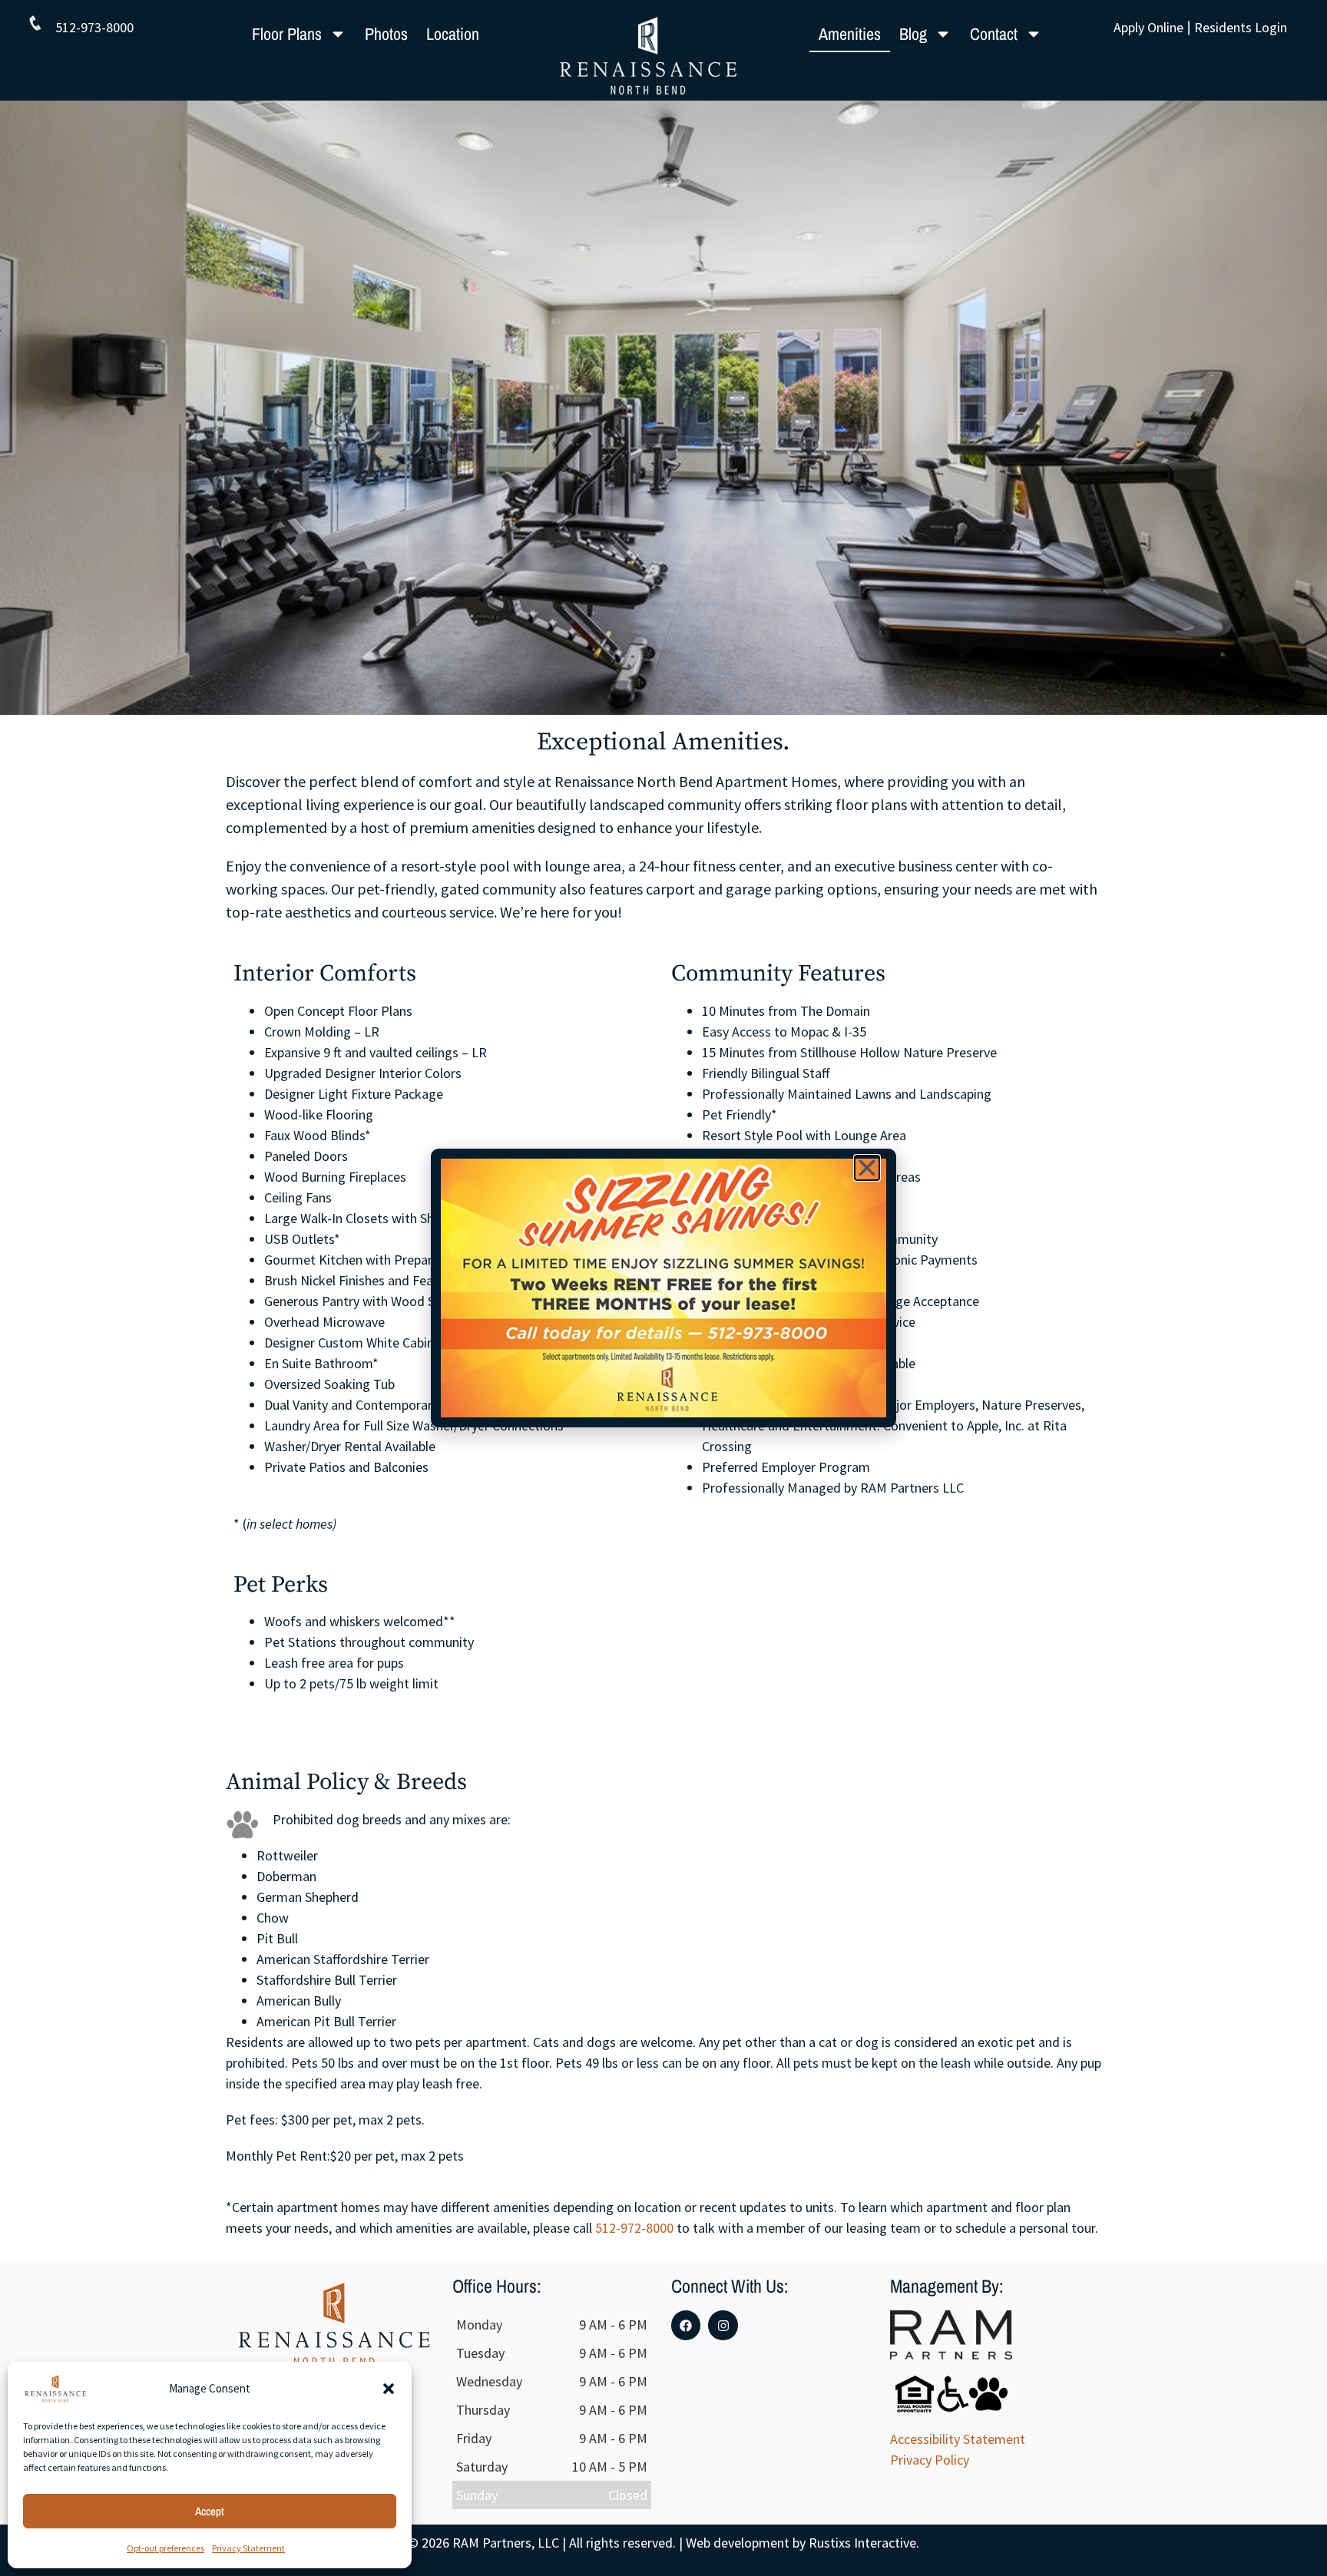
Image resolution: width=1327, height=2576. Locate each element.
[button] (389, 2389)
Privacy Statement (248, 2548)
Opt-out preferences (165, 2548)
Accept (210, 2511)
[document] (663, 1288)
